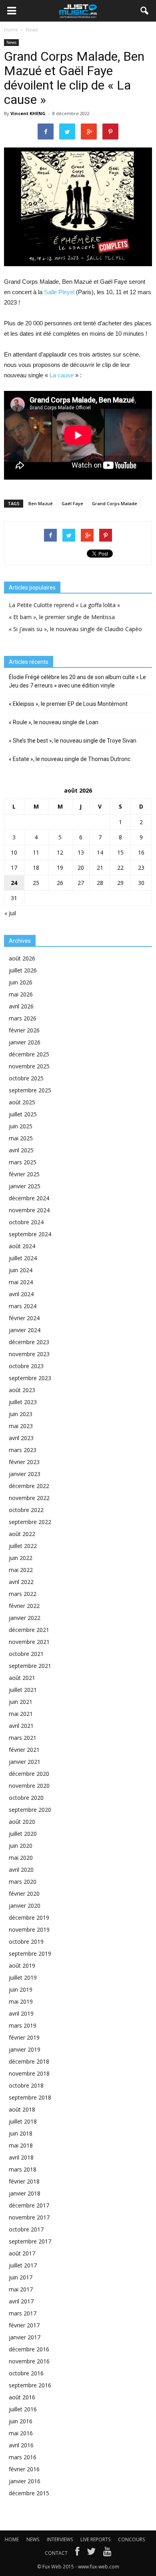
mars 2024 (23, 1306)
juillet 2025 (23, 1114)
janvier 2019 (25, 2049)
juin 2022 (21, 1558)
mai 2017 (21, 2289)
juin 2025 (21, 1126)
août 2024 (22, 1246)
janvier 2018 (25, 2193)
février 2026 (24, 1030)
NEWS (33, 2539)
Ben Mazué (41, 503)
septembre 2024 (30, 1234)
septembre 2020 (30, 1810)
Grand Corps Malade (115, 503)
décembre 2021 (29, 1630)
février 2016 (24, 2469)
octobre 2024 (26, 1222)
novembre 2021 (29, 1642)
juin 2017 (21, 2277)
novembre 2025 (29, 1066)
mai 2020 (21, 1858)
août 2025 (22, 1102)
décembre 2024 (29, 1198)
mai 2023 (21, 1426)
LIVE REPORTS (95, 2539)
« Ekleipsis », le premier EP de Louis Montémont (68, 704)
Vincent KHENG (28, 113)
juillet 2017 (23, 2265)
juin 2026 (21, 982)
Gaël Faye (72, 503)
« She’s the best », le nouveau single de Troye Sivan (73, 741)
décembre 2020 (29, 1774)
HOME (12, 2539)
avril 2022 (21, 1582)
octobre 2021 (26, 1654)
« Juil (10, 913)
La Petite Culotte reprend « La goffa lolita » (64, 605)
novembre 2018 (29, 2073)
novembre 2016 (29, 2361)
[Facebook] (77, 2553)
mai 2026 (21, 994)
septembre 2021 (30, 1666)
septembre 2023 (30, 1378)
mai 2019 (21, 2001)
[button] (145, 11)
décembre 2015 (29, 2493)
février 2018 (24, 2181)
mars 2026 (23, 1018)
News (11, 42)
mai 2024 (21, 1282)
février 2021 (24, 1750)
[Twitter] (91, 2553)
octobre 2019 (26, 1941)
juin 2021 (21, 1702)
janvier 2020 (25, 1906)
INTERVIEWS (60, 2539)
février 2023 (24, 1462)
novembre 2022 (29, 1498)
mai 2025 (21, 1138)
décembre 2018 (29, 2061)
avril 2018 (21, 2157)
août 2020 (22, 1822)
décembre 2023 (29, 1342)
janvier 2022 (25, 1618)
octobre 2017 (26, 2229)
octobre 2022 (26, 1510)
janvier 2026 (25, 1042)
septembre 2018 (30, 2097)
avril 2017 (21, 2301)
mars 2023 (23, 1450)
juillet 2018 (23, 2121)
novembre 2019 (29, 1930)
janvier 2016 (25, 2481)
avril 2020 (21, 1870)
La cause (62, 375)
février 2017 (24, 2325)
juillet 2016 (23, 2409)
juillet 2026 (23, 970)
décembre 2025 (29, 1054)
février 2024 (24, 1318)
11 (36, 852)
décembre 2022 (29, 1486)
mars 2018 (23, 2169)
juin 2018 (21, 2133)
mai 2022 (21, 1570)
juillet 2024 (23, 1258)
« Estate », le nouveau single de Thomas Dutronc (70, 759)
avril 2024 (21, 1294)
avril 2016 (21, 2445)
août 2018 (22, 2109)
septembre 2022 (30, 1522)
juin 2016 (21, 2421)
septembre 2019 (30, 1953)
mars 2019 (23, 2025)
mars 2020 (23, 1882)
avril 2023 (21, 1438)
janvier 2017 (25, 2337)
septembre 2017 (30, 2241)
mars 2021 (23, 1738)
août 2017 (22, 2253)
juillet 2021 (23, 1690)
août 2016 (22, 2397)
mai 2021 (21, 1714)
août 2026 (22, 958)
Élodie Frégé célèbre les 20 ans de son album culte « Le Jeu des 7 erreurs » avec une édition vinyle (77, 681)
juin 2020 (21, 1846)
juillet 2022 (23, 1546)
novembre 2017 (29, 2217)
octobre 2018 (26, 2085)
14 (100, 852)
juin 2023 (21, 1414)
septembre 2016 (30, 2385)
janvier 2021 (25, 1762)
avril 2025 (21, 1150)
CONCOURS (131, 2539)
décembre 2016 (29, 2349)
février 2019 (24, 2037)
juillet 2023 (23, 1402)
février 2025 (24, 1174)
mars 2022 (23, 1594)
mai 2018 (21, 2145)
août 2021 (22, 1678)
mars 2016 (23, 2457)
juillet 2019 (23, 1977)
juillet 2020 (23, 1834)
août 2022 (22, 1534)
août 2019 (22, 1965)
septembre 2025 (30, 1090)
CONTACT (56, 2553)
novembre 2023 (29, 1354)
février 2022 (24, 1606)
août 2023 (22, 1390)
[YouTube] (107, 2553)
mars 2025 (23, 1162)
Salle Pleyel (60, 292)
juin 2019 (21, 1989)
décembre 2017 (29, 2205)
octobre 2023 (26, 1366)
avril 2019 (21, 2013)
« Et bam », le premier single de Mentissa (62, 617)
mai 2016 (21, 2433)
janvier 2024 (25, 1330)
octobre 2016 (26, 2373)
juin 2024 (21, 1270)
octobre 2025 (26, 1078)
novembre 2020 (29, 1786)
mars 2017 (23, 2313)
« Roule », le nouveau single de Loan (54, 722)
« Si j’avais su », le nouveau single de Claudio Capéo (75, 629)
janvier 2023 (25, 1474)
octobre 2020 (26, 1798)
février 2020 (24, 1894)
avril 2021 (21, 1726)
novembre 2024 (29, 1210)
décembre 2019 (29, 1918)
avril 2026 (21, 1006)
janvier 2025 (25, 1186)
